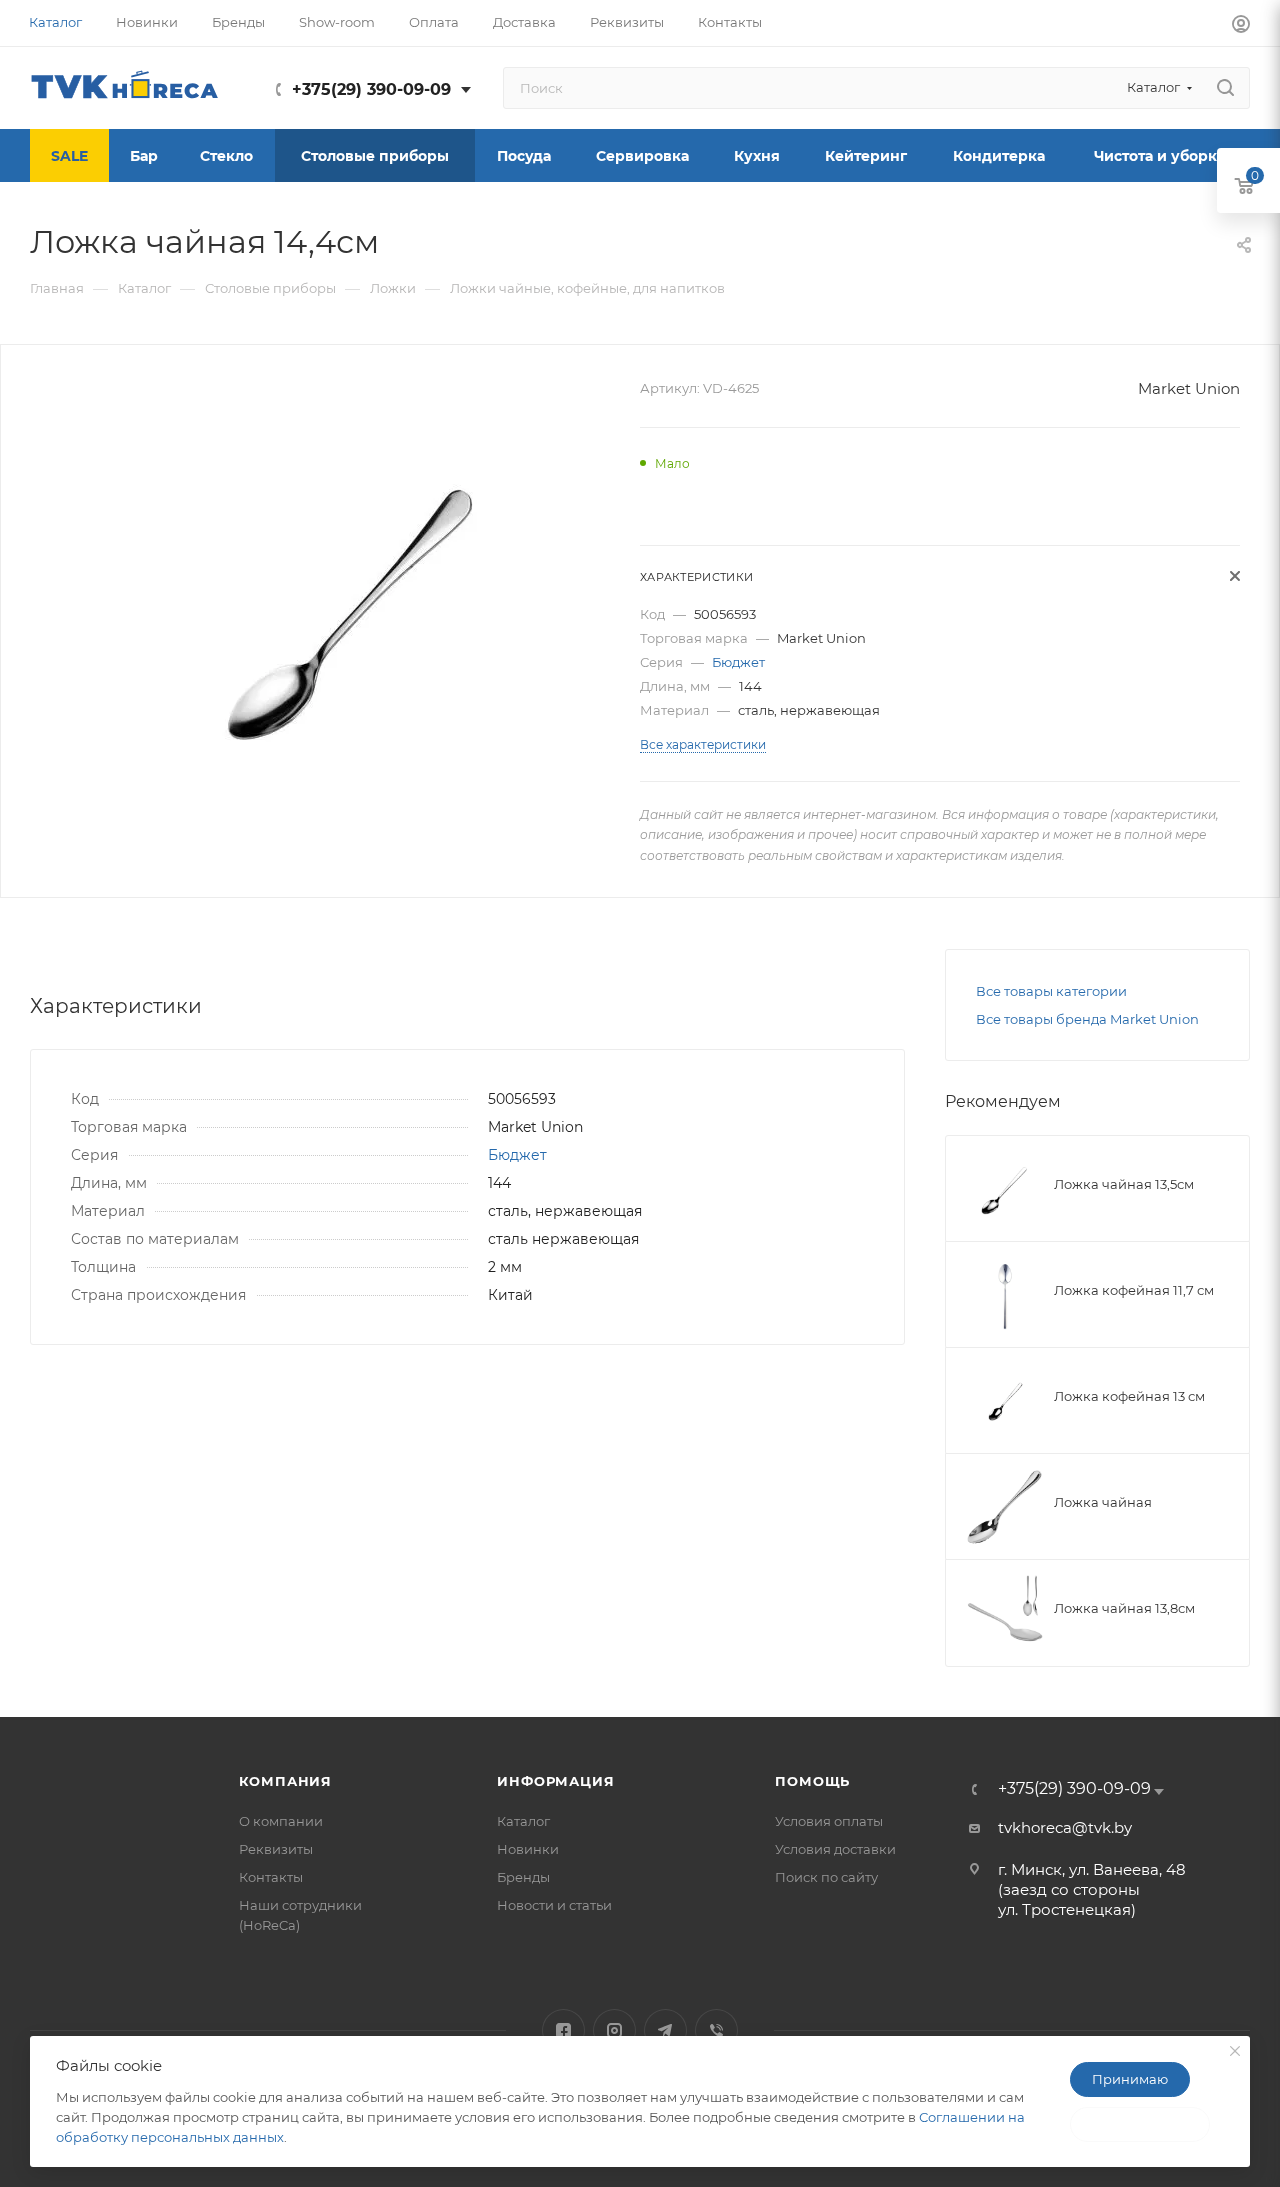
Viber (716, 2030)
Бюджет (738, 662)
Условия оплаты (829, 1821)
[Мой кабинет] (1241, 26)
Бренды (523, 1877)
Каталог (523, 1821)
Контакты (271, 1877)
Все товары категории (1051, 991)
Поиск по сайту (826, 1877)
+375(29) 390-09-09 (371, 89)
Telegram (665, 2030)
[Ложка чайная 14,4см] (354, 597)
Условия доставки (835, 1849)
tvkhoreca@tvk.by (1065, 1827)
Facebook (563, 2030)
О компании (281, 1821)
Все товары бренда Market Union (1087, 1019)
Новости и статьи (554, 1905)
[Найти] (1225, 88)
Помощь (812, 1781)
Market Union (1189, 388)
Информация (555, 1781)
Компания (285, 1781)
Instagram (614, 2030)
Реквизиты (276, 1849)
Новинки (528, 1849)
